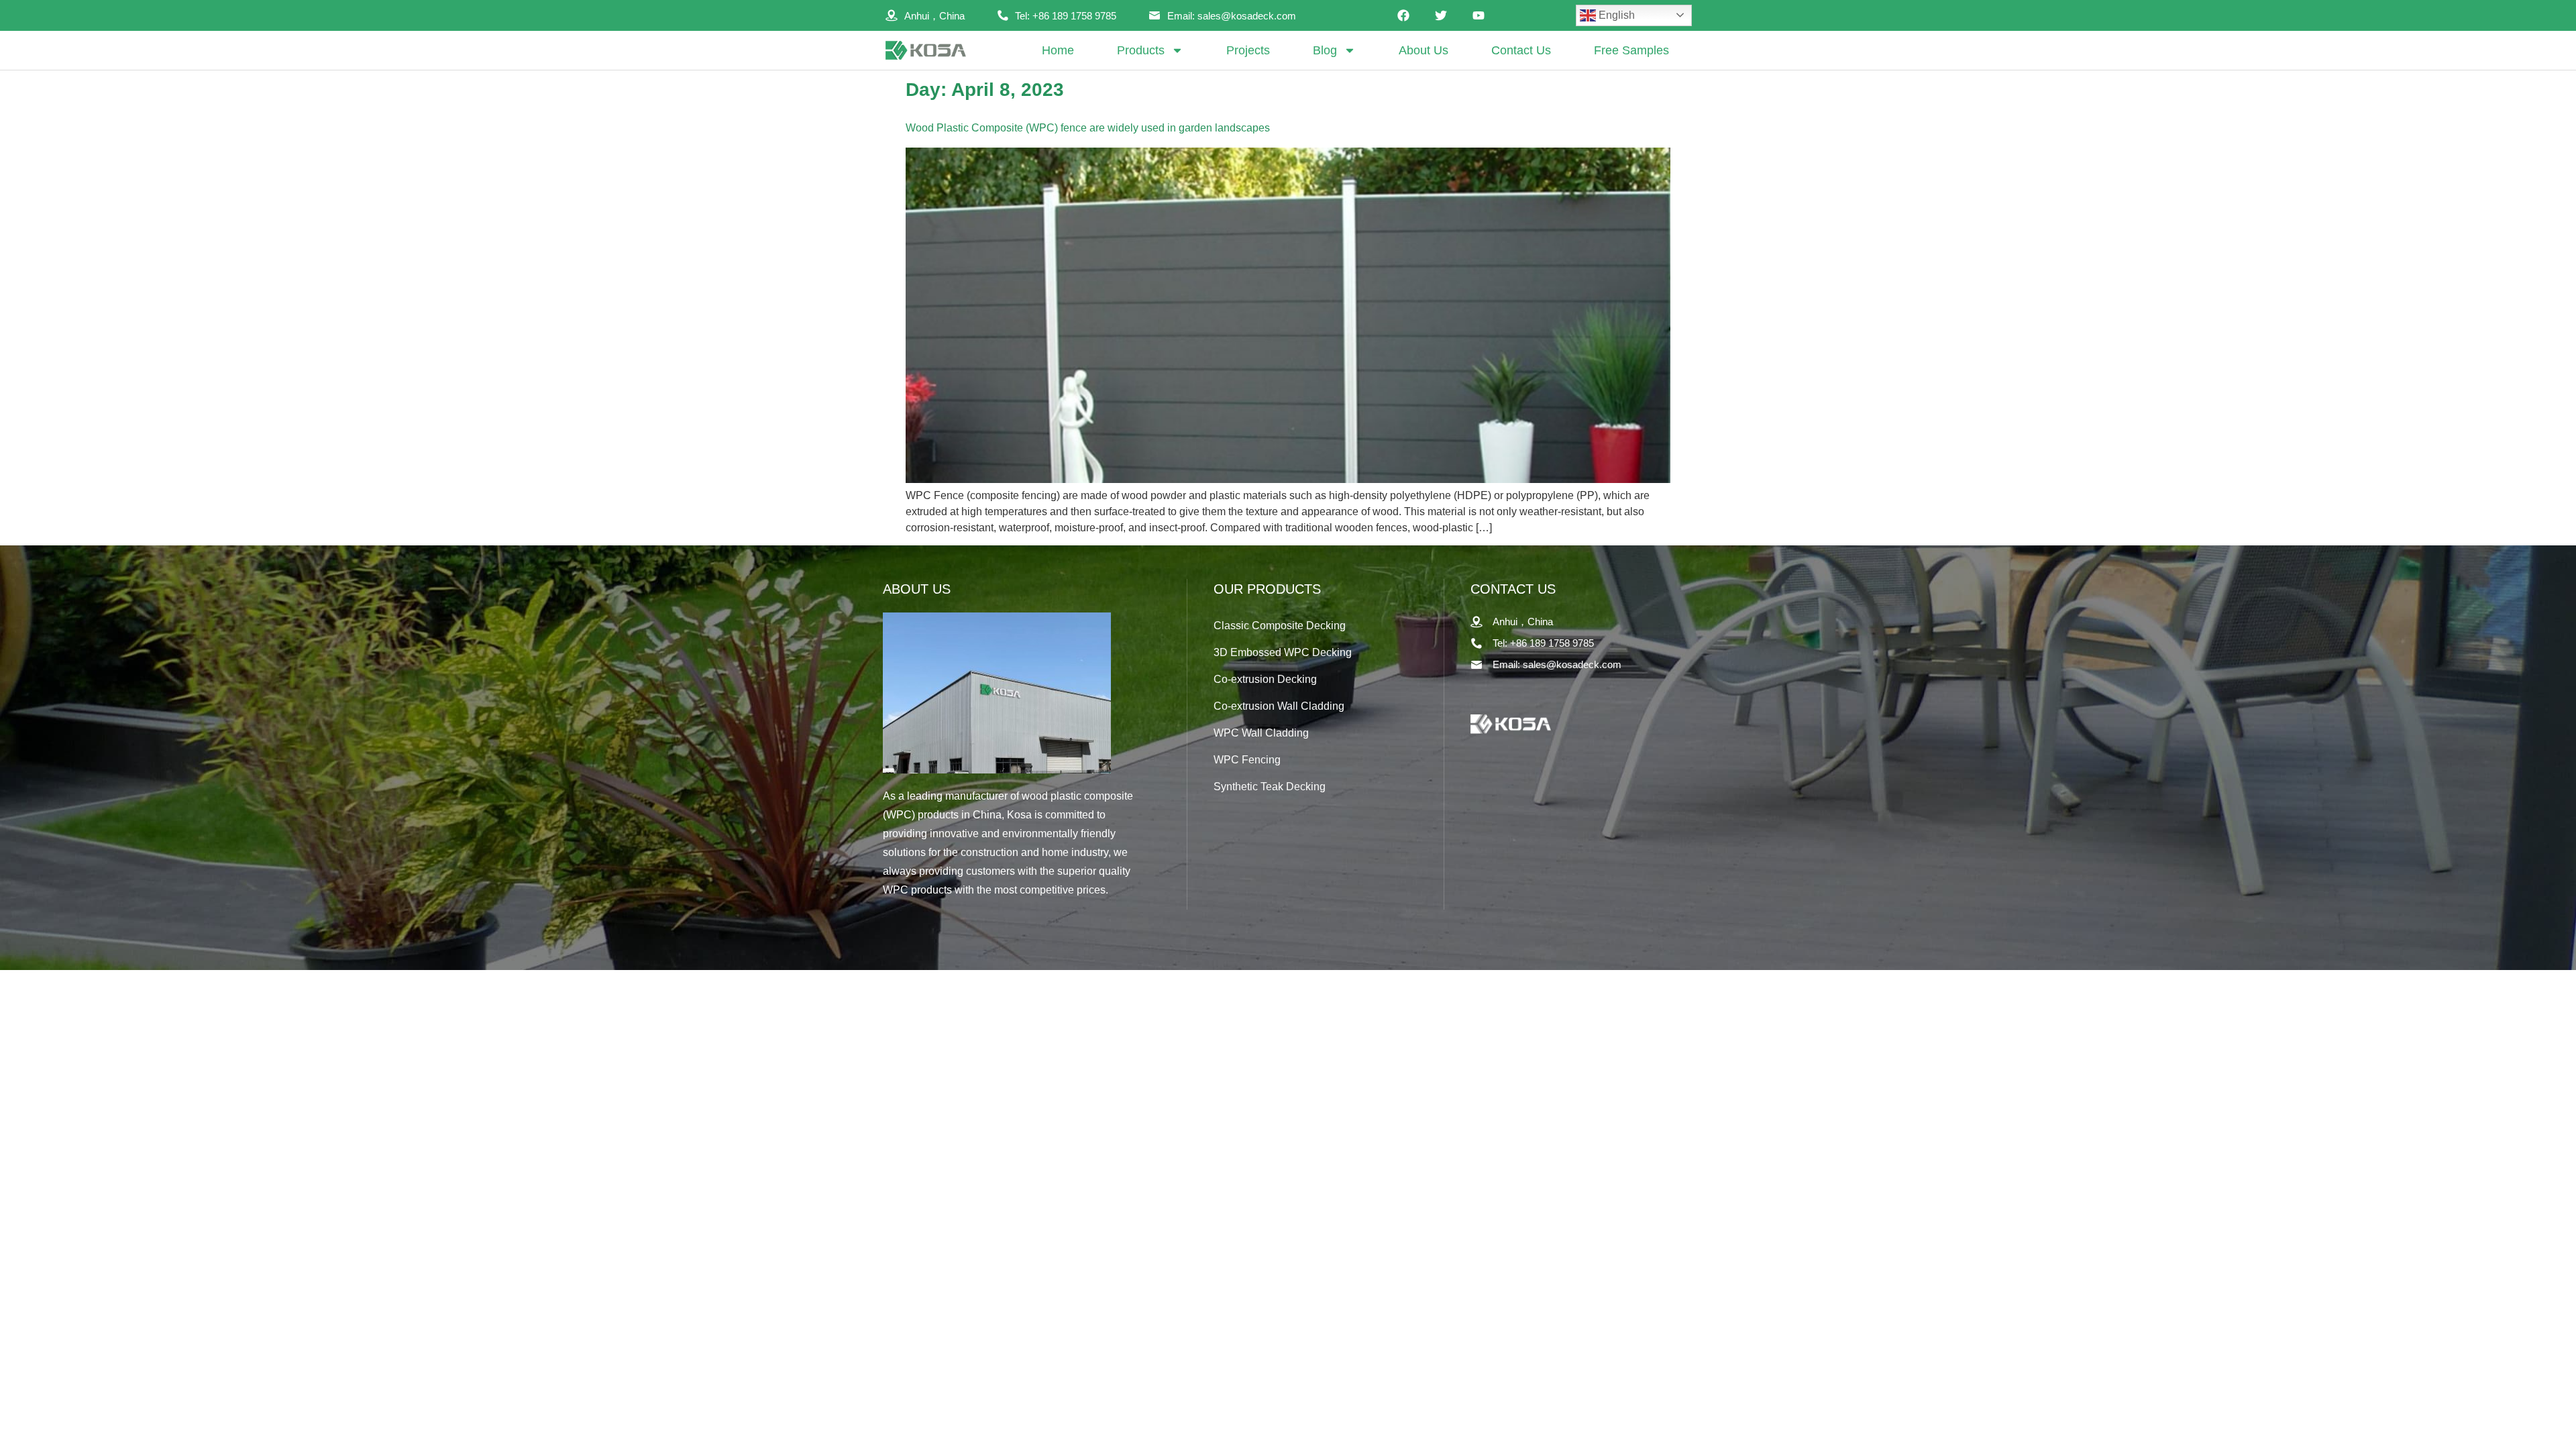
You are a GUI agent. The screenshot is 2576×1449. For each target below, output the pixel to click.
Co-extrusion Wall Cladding (1279, 706)
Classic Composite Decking (1280, 626)
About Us (1424, 50)
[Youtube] (1479, 15)
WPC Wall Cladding (1261, 733)
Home (1058, 50)
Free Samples (1631, 50)
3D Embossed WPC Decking (1283, 652)
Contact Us (1521, 50)
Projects (1248, 50)
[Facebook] (1403, 15)
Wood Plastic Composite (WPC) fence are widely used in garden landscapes (1088, 128)
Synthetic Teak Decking (1270, 787)
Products (1141, 50)
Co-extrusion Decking (1265, 679)
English (1615, 15)
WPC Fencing (1247, 760)
